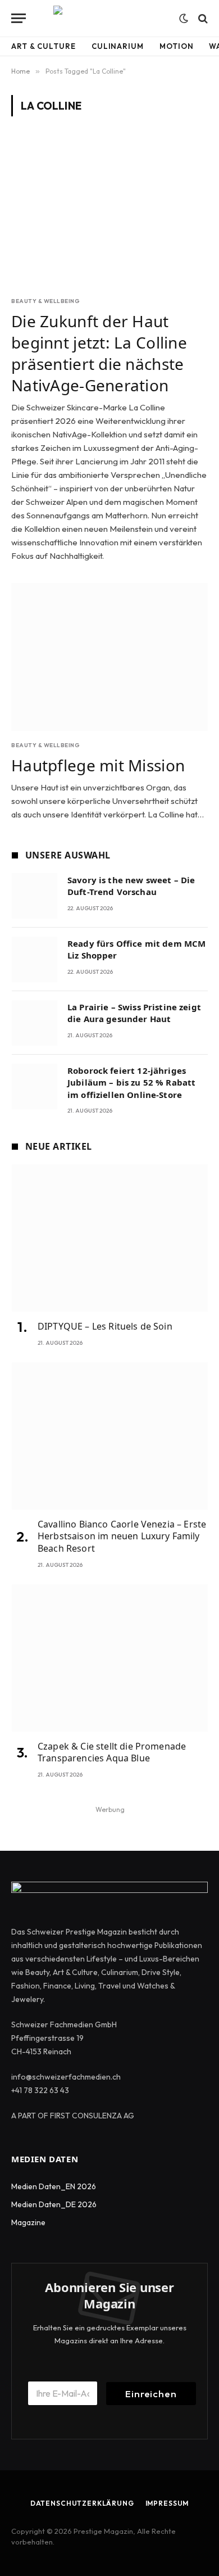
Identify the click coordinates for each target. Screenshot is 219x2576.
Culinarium (118, 46)
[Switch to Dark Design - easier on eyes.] (184, 19)
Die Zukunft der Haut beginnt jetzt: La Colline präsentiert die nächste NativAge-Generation (99, 353)
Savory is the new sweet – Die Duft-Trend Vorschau (131, 886)
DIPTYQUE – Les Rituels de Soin (105, 1326)
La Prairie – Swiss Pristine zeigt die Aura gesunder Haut (134, 1013)
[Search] (202, 18)
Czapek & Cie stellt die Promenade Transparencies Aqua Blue (112, 1752)
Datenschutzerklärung (82, 2503)
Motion (176, 46)
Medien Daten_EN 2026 (54, 2186)
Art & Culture (44, 46)
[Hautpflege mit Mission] (109, 657)
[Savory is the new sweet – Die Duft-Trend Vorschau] (35, 896)
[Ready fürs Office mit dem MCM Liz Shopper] (35, 959)
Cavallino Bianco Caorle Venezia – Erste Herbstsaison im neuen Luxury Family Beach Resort (122, 1536)
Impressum (167, 2503)
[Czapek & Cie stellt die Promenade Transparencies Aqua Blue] (110, 1658)
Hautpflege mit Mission (98, 765)
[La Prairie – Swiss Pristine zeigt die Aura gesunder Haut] (35, 1023)
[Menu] (19, 18)
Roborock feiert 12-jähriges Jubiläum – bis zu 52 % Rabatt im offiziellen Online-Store (131, 1083)
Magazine (28, 2222)
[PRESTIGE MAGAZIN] (109, 18)
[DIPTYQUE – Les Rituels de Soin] (110, 1238)
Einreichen (151, 2394)
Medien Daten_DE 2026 (54, 2204)
